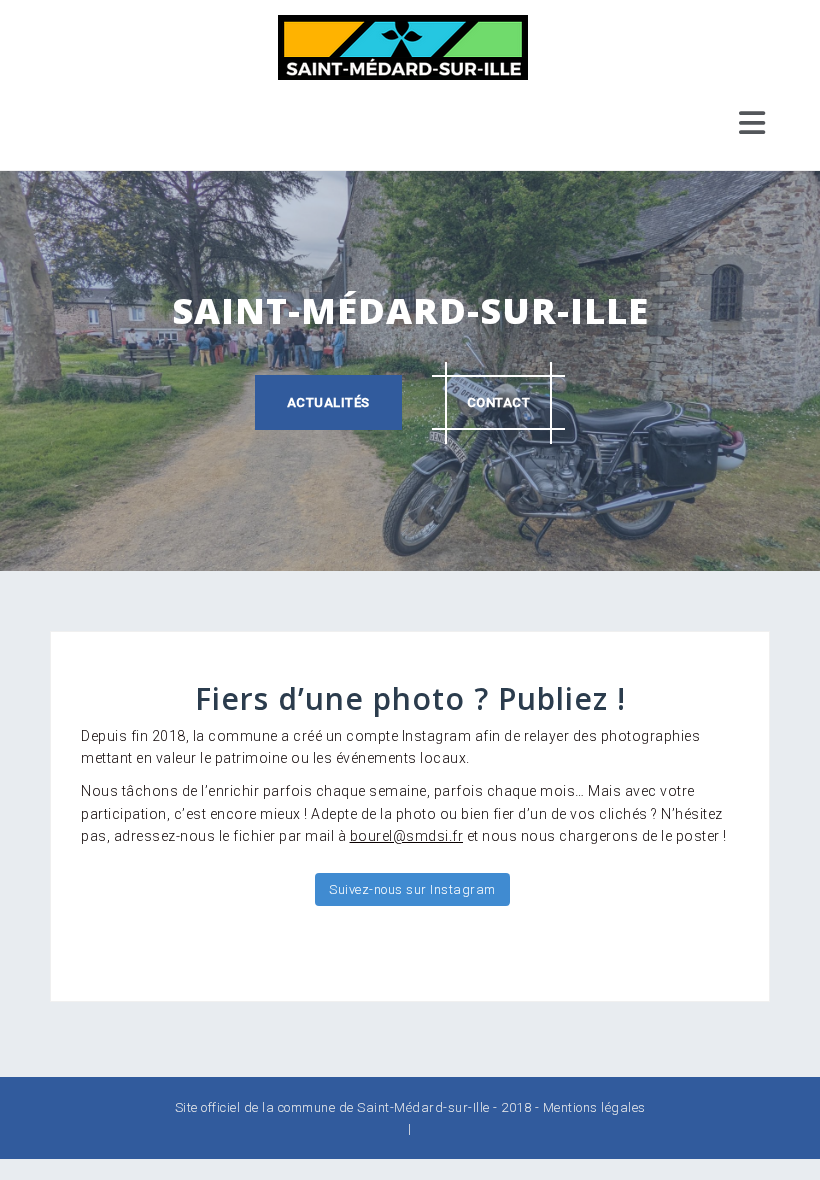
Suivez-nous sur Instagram (412, 889)
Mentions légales (594, 1107)
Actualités (328, 402)
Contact (499, 402)
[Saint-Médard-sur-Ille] (403, 46)
